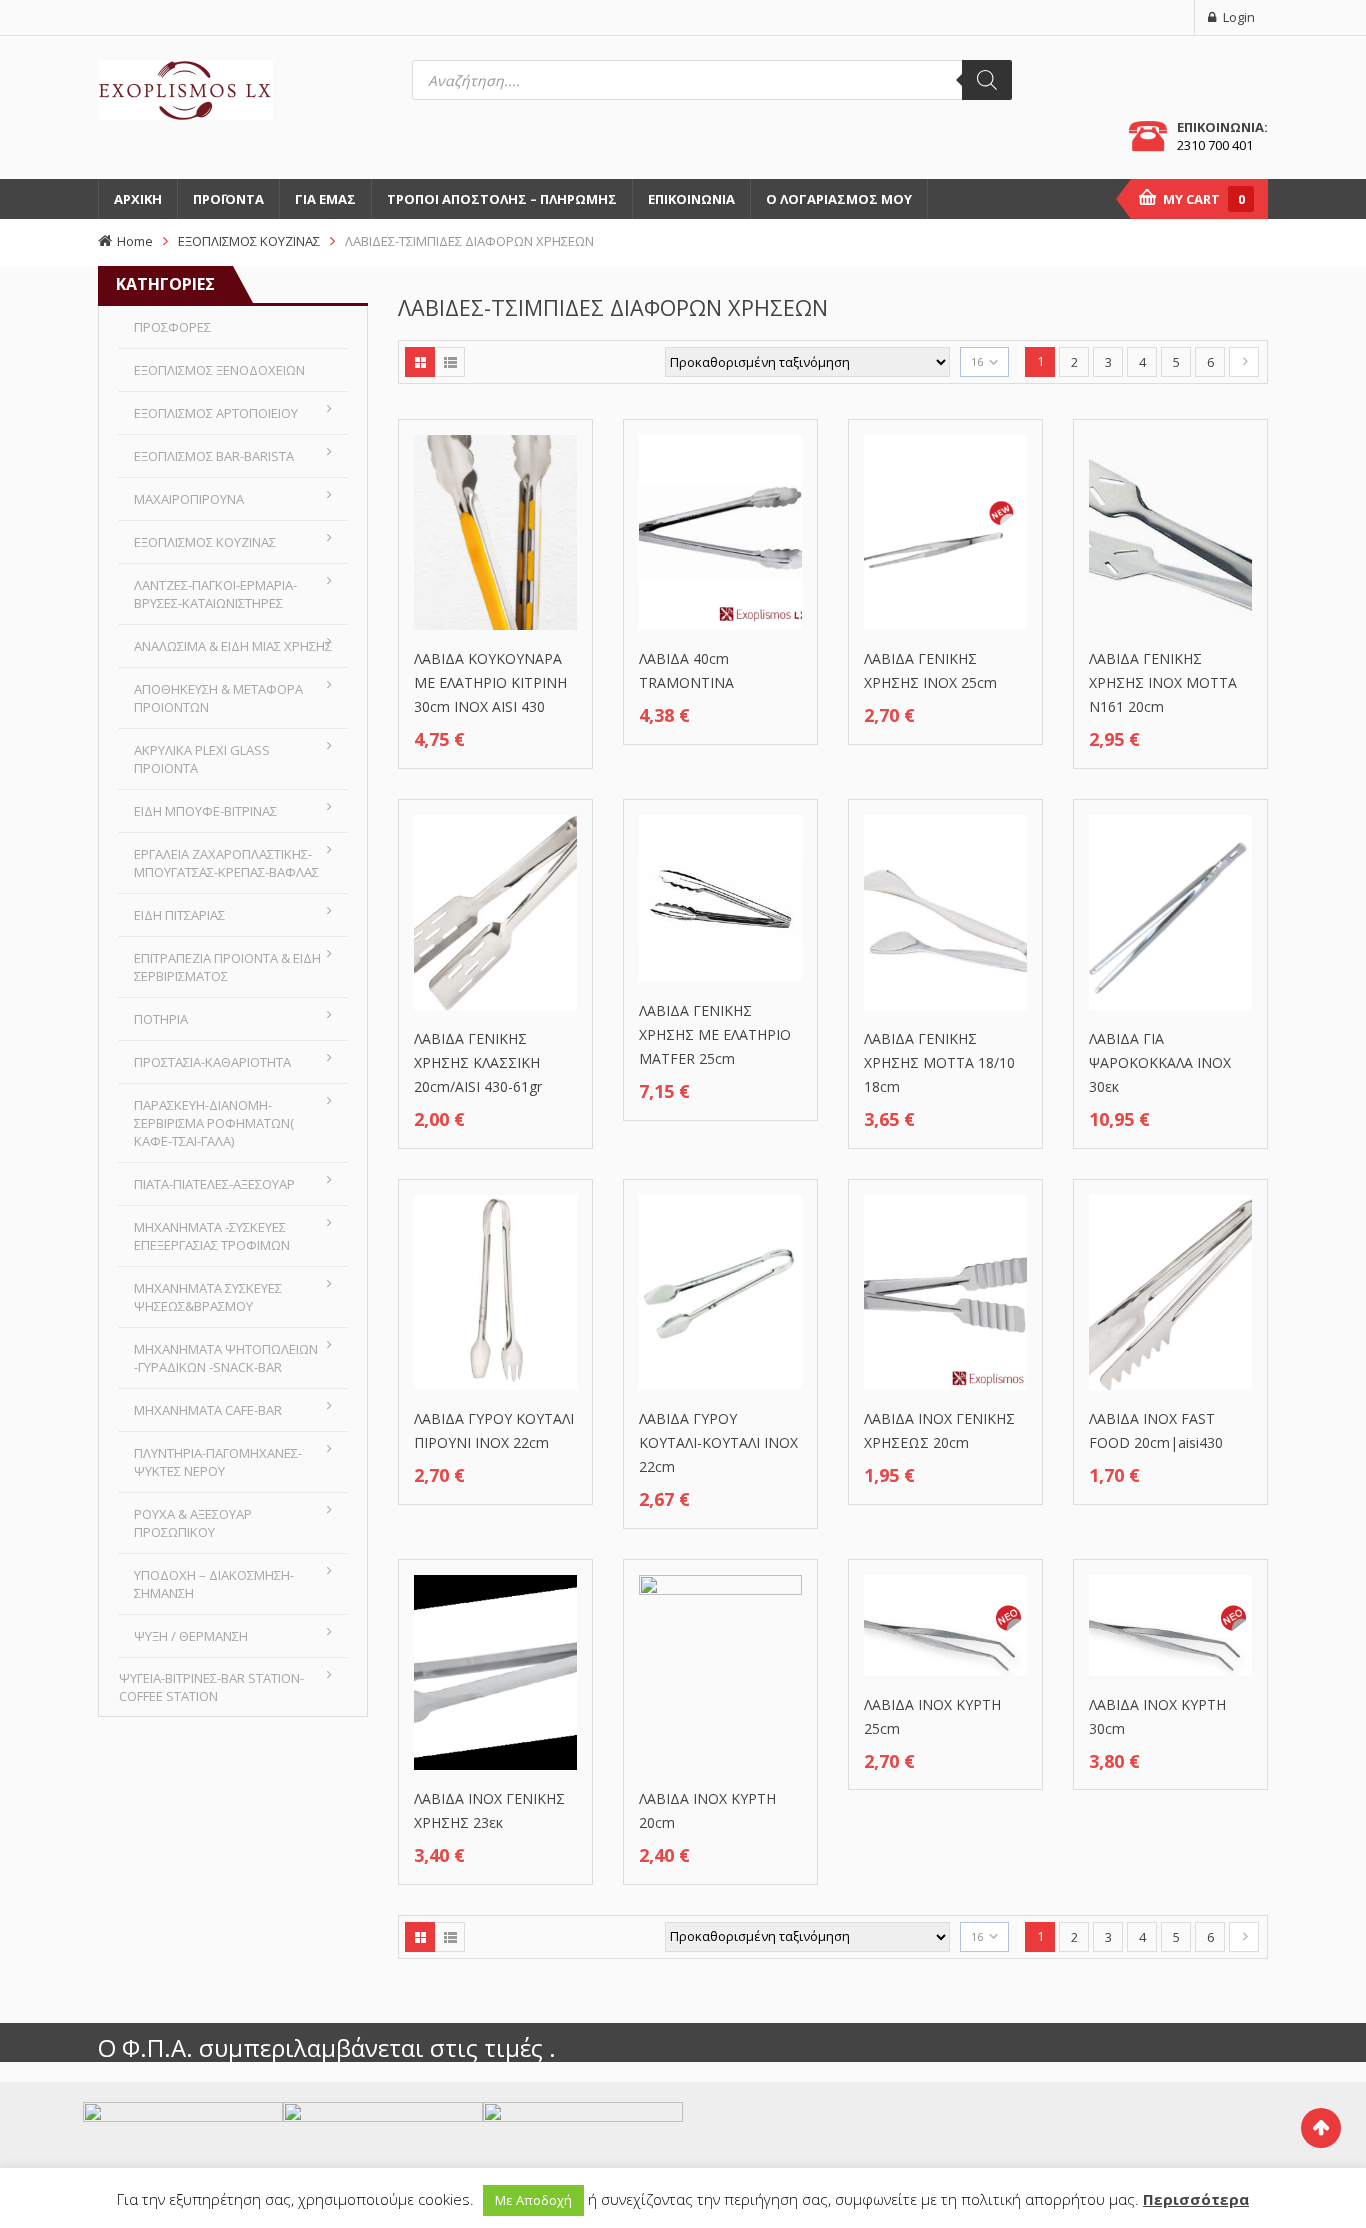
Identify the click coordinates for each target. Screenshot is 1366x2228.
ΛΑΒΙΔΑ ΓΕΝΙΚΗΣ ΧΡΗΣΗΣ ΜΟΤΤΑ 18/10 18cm (939, 1062)
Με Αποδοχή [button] (533, 2200)
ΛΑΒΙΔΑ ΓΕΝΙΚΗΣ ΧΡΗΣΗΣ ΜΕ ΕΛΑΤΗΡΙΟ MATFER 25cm (715, 1034)
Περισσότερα (1196, 2199)
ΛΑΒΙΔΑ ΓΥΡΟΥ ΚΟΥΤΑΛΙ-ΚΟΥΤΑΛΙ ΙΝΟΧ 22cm (718, 1442)
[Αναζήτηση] (987, 80)
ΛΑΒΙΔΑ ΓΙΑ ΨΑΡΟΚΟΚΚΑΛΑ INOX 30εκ (1160, 1062)
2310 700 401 (1215, 145)
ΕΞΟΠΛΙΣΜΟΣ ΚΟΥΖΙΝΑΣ (249, 241)
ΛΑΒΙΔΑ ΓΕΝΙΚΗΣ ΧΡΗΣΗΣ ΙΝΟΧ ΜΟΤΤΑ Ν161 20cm (1163, 682)
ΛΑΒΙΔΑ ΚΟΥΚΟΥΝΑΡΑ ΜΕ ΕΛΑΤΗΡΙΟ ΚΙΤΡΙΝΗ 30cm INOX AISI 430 (490, 682)
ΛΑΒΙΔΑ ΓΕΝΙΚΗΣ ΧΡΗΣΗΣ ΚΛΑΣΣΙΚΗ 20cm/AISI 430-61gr (478, 1062)
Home (135, 241)
